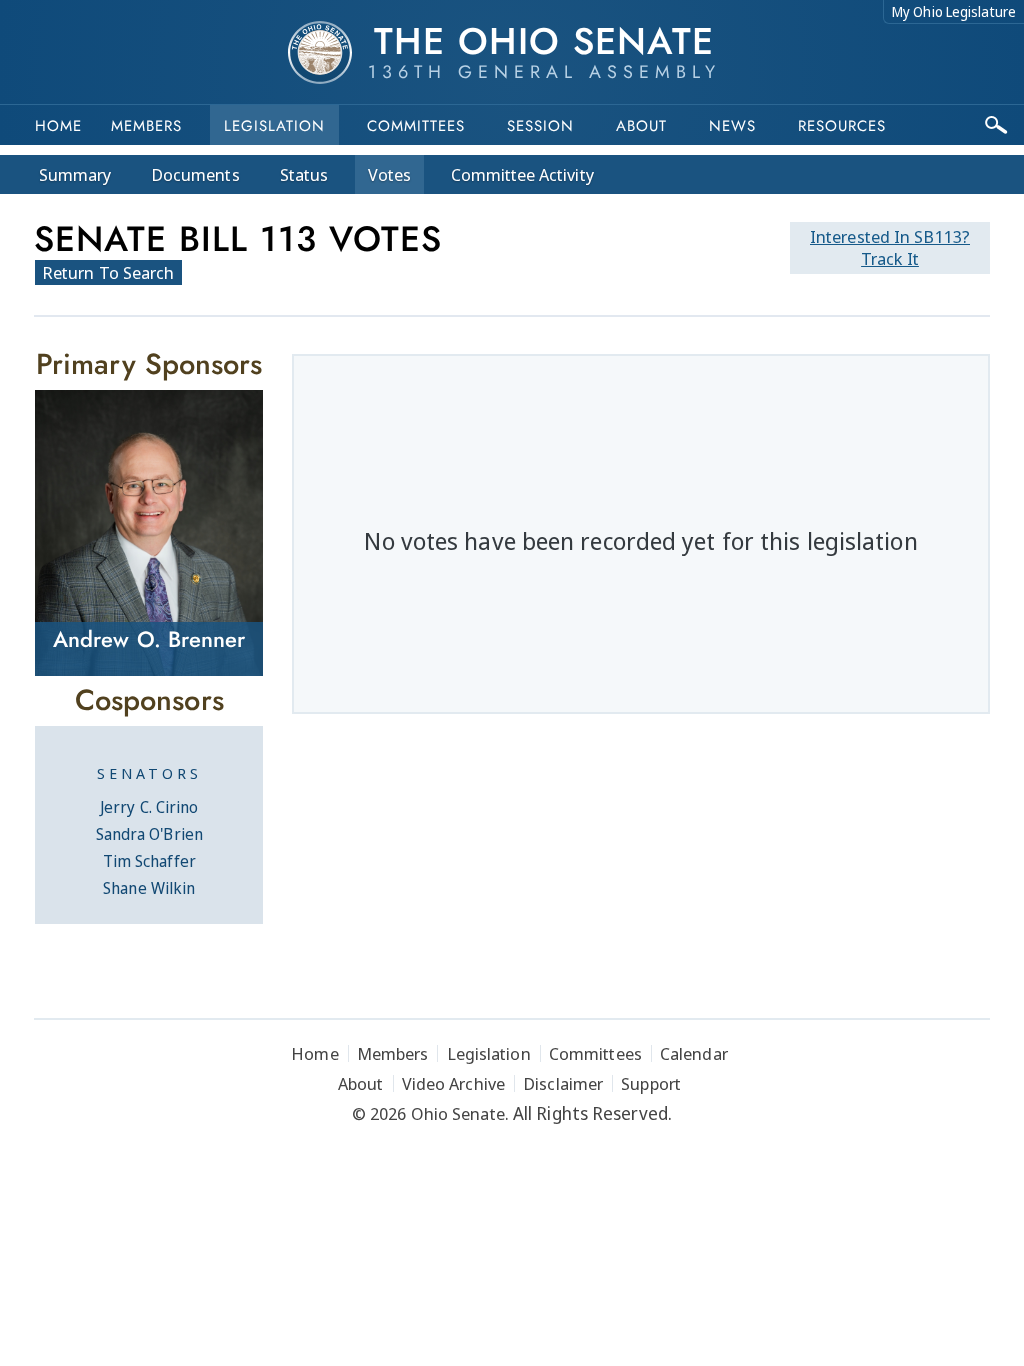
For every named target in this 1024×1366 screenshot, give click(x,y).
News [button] (732, 126)
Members (146, 126)
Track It (890, 247)
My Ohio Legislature (954, 11)
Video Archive (453, 1083)
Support (651, 1083)
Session (540, 126)
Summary (75, 174)
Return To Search (108, 272)
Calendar (694, 1053)
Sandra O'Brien (149, 834)
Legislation (274, 126)
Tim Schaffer (149, 861)
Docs (195, 174)
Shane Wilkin (149, 888)
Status (304, 174)
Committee (522, 174)
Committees (416, 126)
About (641, 126)
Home (58, 126)
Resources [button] (842, 126)
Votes (389, 174)
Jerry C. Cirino (149, 807)
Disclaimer (563, 1083)
